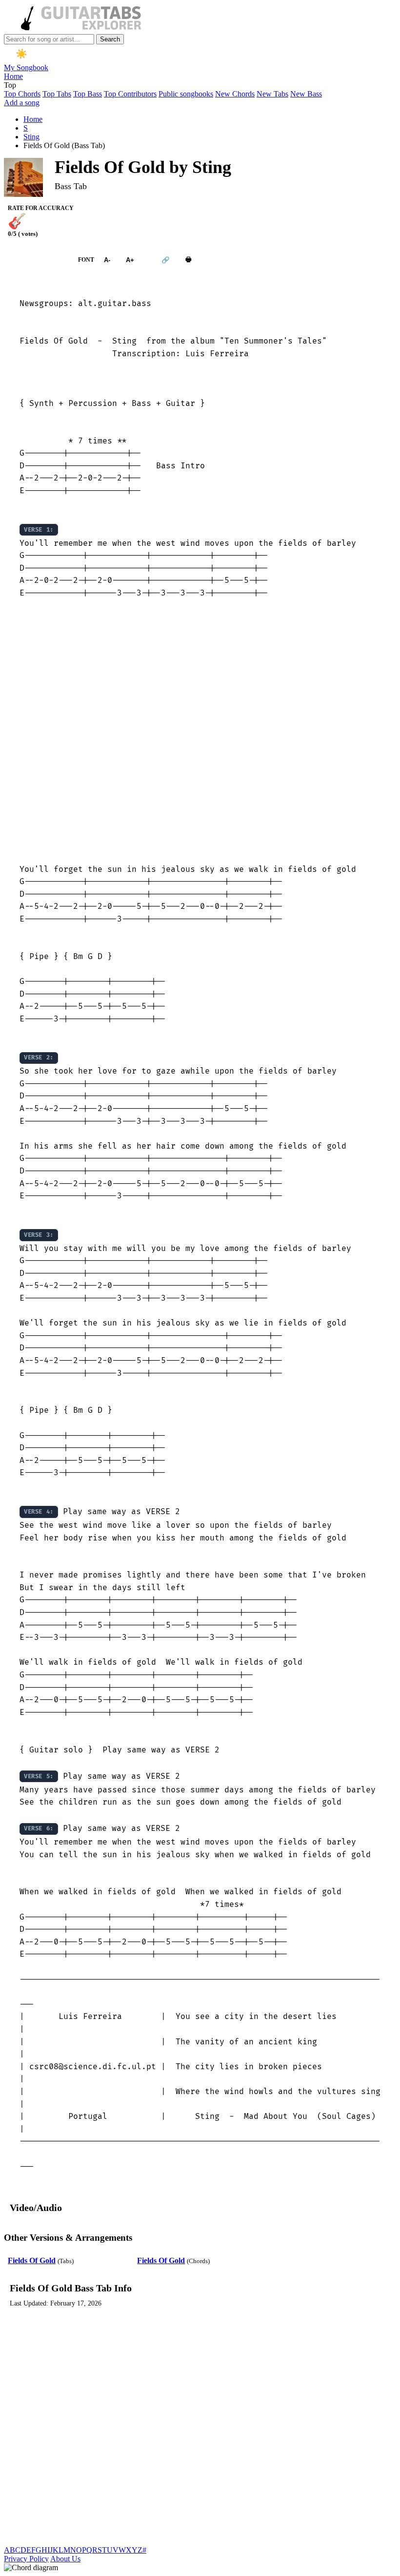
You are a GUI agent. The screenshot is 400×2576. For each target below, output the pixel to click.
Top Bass (88, 94)
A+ (130, 260)
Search (110, 39)
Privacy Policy (26, 2559)
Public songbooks (186, 94)
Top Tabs (57, 94)
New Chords (235, 94)
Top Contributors (130, 94)
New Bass (306, 94)
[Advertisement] (200, 732)
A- (107, 260)
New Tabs (272, 94)
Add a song (22, 103)
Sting (31, 137)
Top (10, 85)
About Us (65, 2559)
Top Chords (22, 94)
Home (13, 76)
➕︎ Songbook (36, 260)
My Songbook (26, 67)
